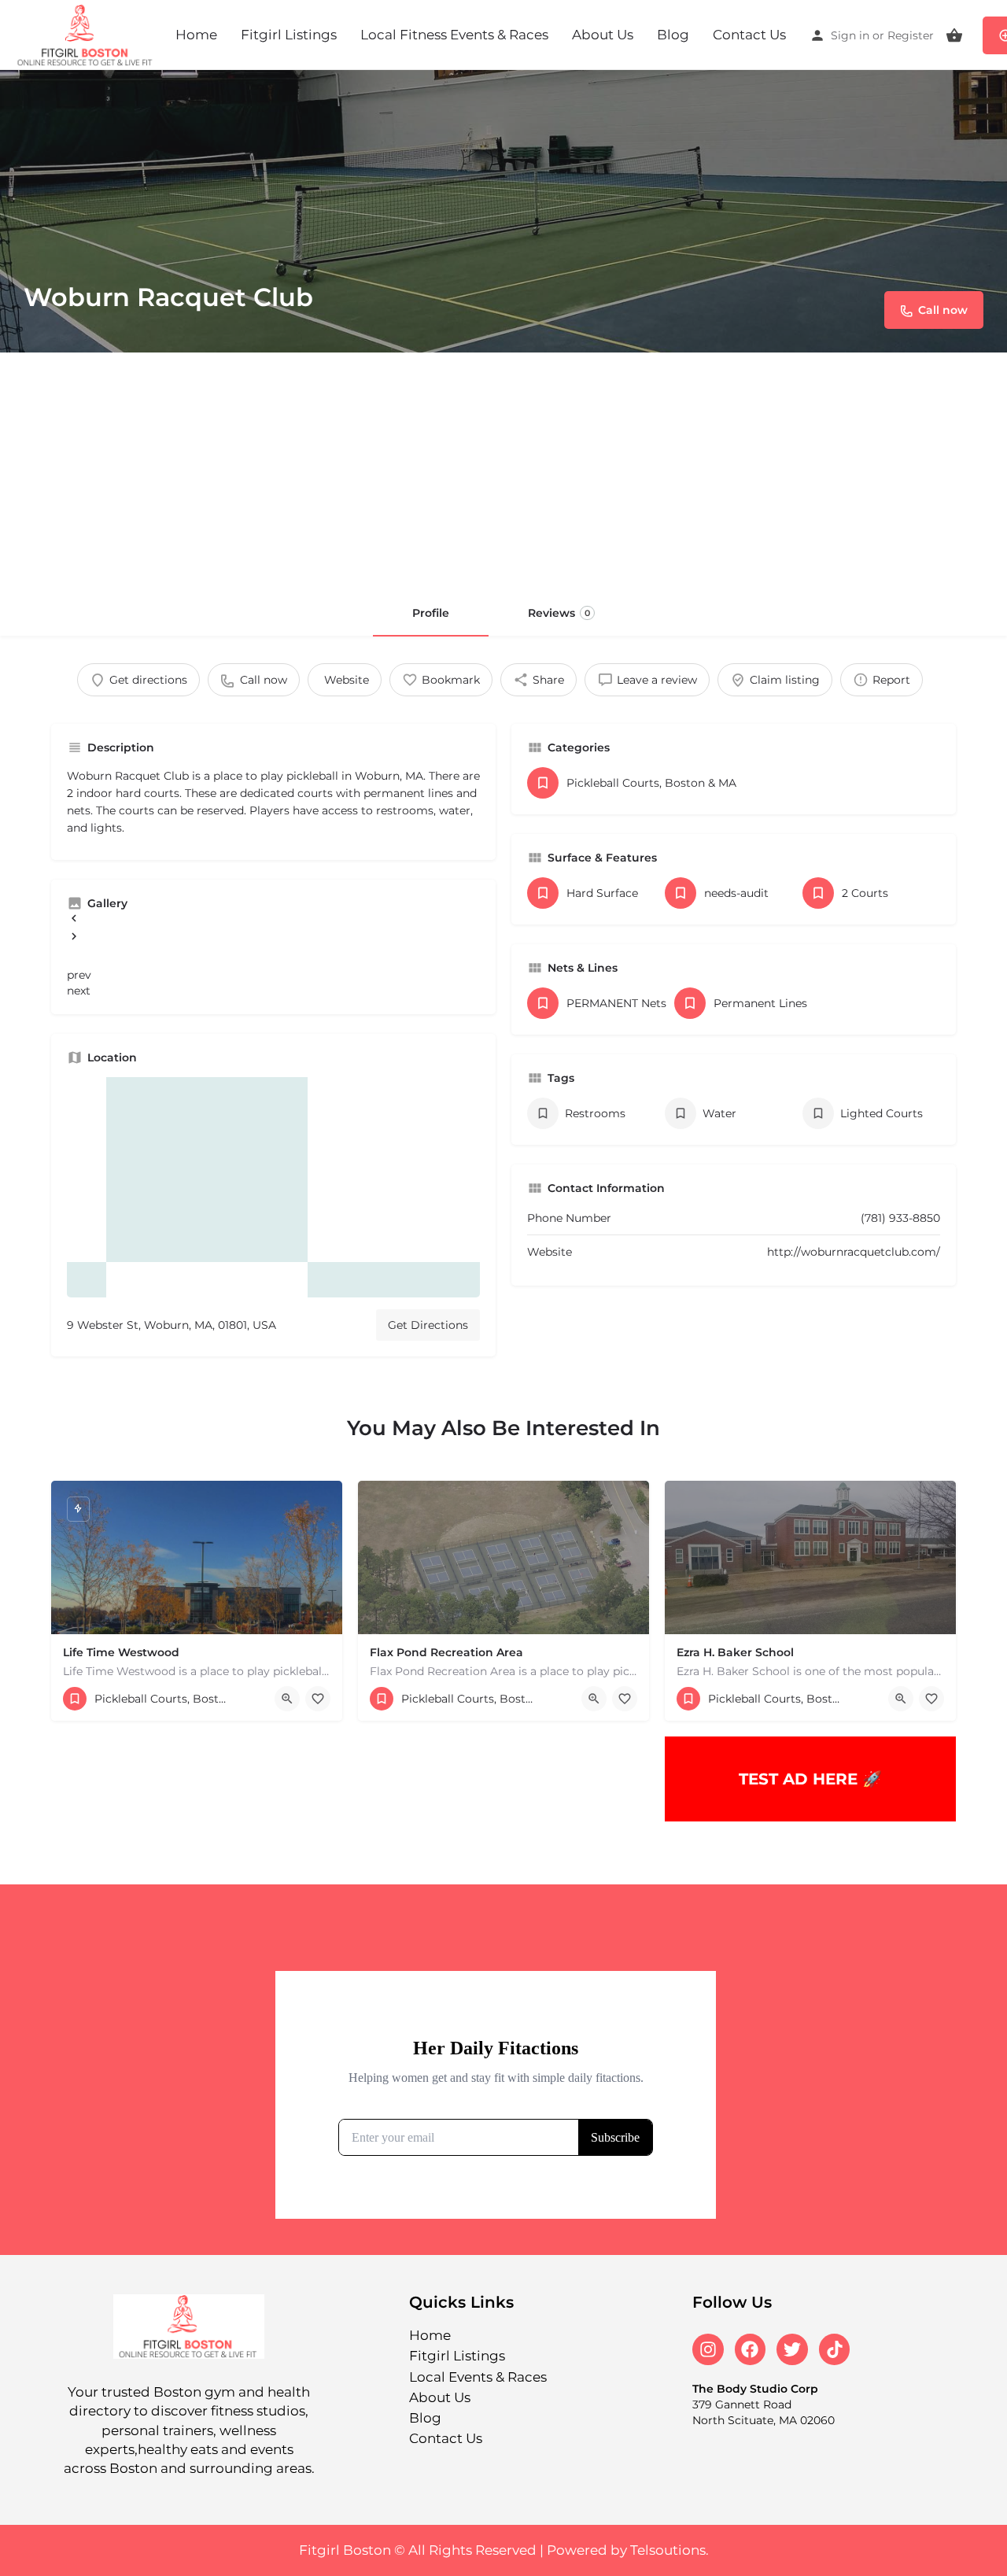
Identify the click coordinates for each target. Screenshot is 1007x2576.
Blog (673, 35)
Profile (431, 613)
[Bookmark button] (318, 1699)
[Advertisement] (503, 471)
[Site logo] (88, 34)
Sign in (850, 35)
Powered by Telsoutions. (628, 2550)
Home (196, 35)
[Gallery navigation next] (74, 939)
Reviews (559, 613)
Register (911, 35)
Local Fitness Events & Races (454, 35)
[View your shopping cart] (954, 35)
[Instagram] (708, 2349)
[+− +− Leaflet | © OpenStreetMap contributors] (273, 1187)
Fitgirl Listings (289, 35)
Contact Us (749, 35)
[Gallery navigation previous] (74, 921)
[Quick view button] (287, 1699)
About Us (603, 35)
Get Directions (428, 1325)
